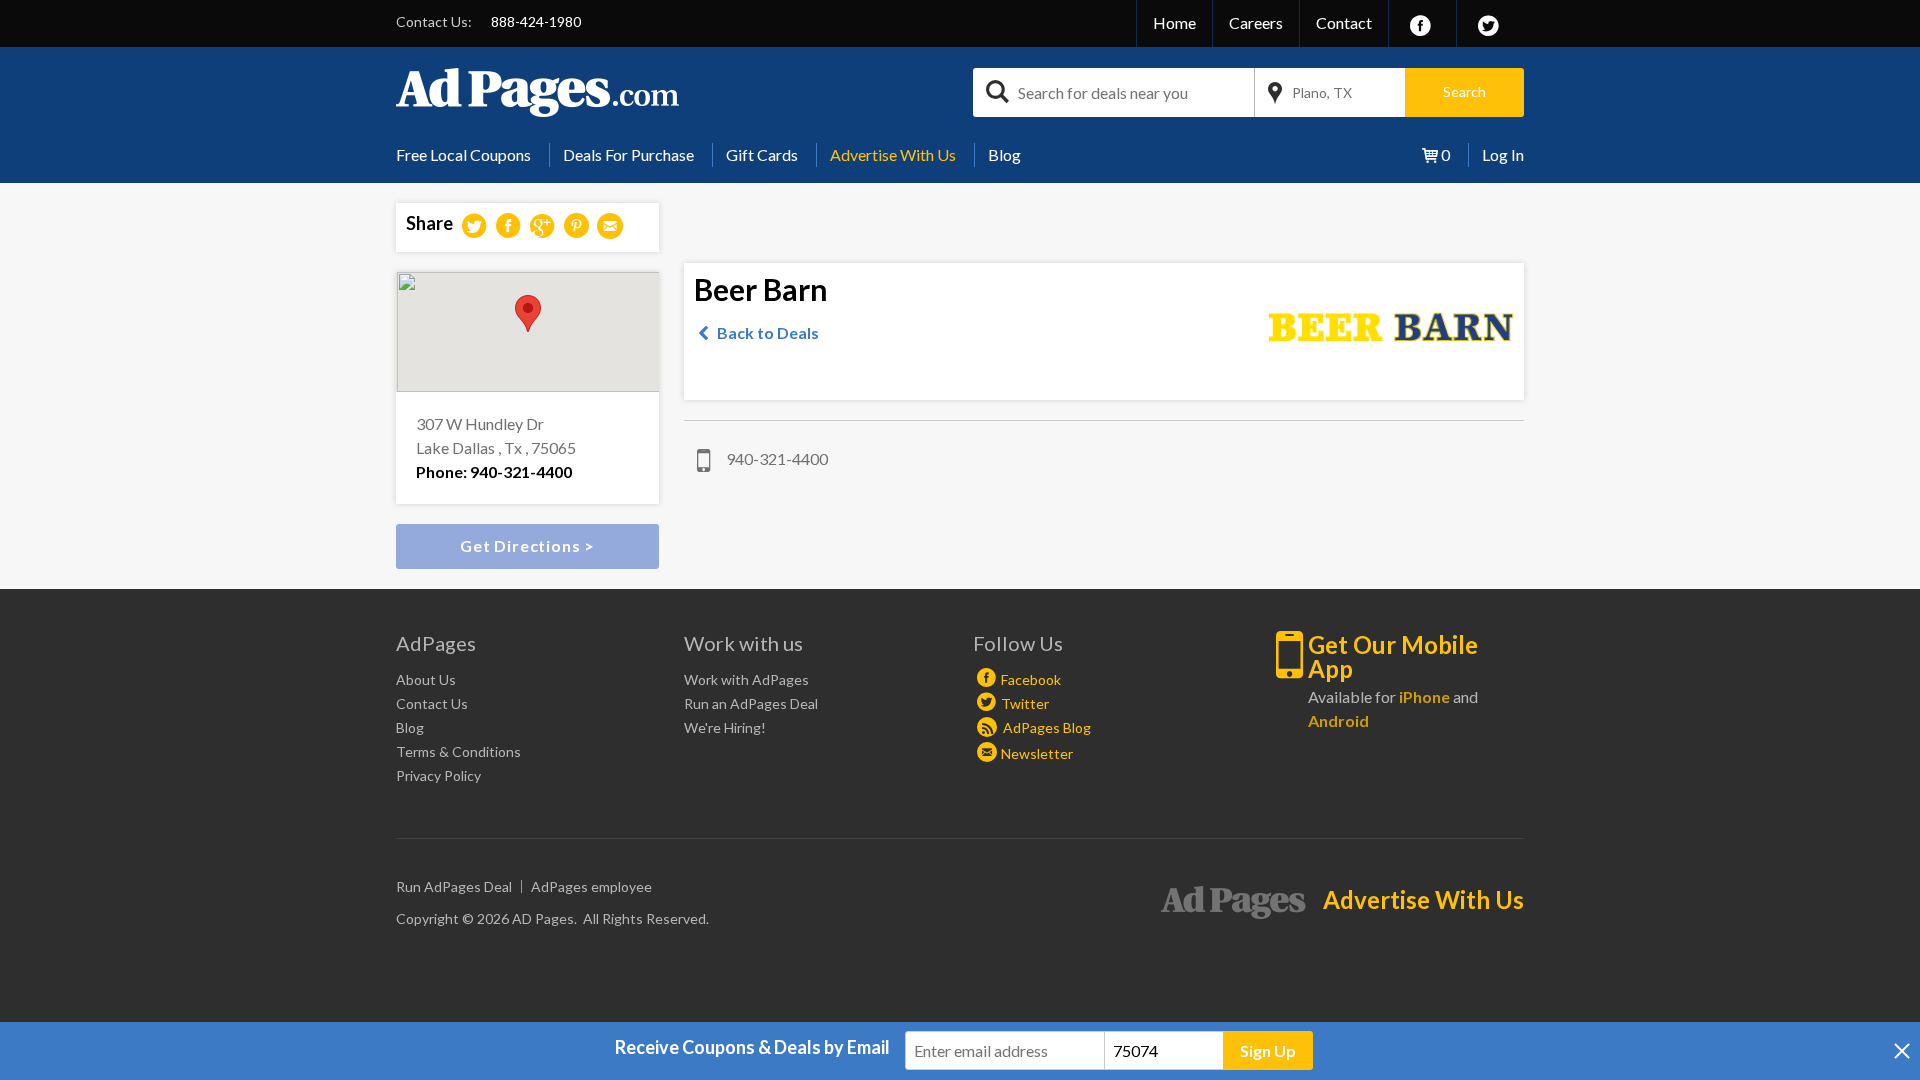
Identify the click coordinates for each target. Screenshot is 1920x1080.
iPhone (1424, 696)
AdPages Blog (1045, 727)
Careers (1256, 22)
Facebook (1031, 679)
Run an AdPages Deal (751, 703)
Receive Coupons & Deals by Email (752, 1047)
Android (1338, 720)
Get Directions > (527, 545)
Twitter (1025, 703)
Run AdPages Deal (454, 886)
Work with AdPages (746, 679)
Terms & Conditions (458, 751)
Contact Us (432, 703)
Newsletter (1037, 753)
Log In (1503, 154)
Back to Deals (768, 332)
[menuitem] (471, 155)
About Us (426, 679)
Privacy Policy (438, 775)
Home (1174, 22)
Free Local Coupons (463, 154)
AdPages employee (591, 886)
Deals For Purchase (628, 154)
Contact (1344, 22)
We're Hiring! (725, 727)
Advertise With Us (893, 154)
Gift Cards (762, 154)
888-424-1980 (536, 21)
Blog (1004, 154)
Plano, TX (1322, 92)
